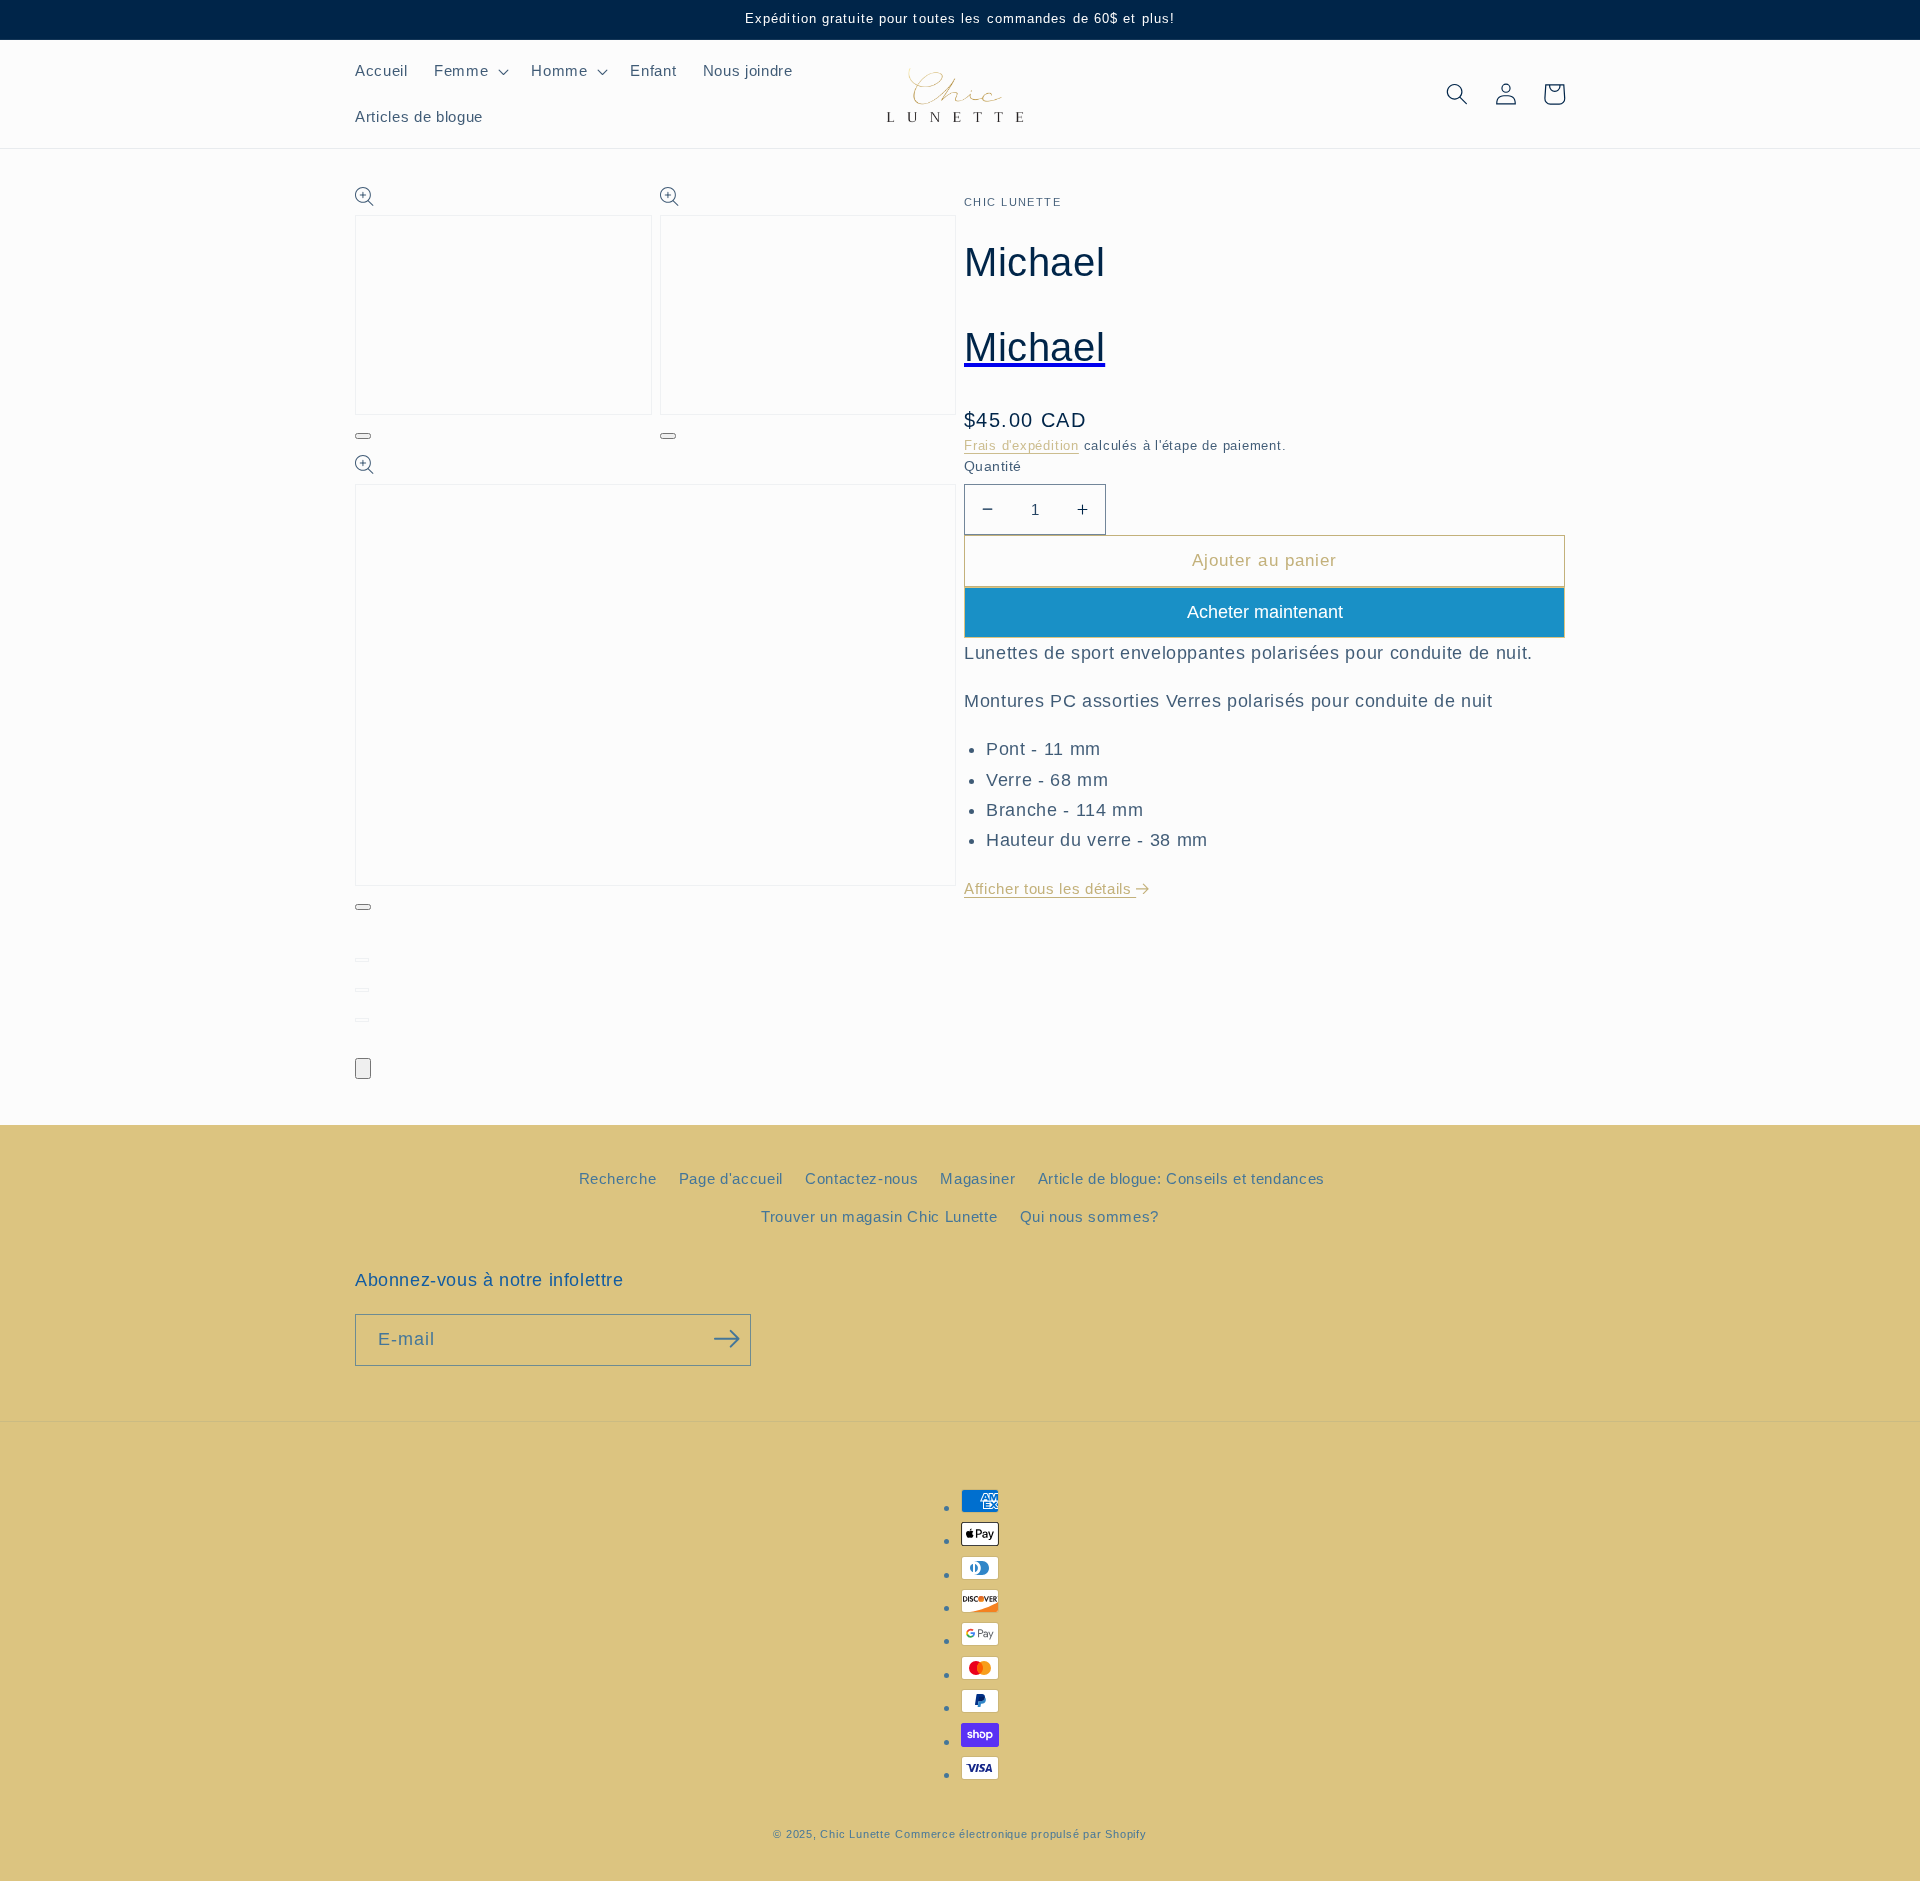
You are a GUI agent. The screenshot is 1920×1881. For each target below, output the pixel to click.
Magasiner (977, 1178)
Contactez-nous (861, 1178)
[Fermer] (363, 1068)
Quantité (993, 466)
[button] (469, 71)
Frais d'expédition (1021, 445)
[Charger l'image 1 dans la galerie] (362, 960)
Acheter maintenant (1265, 612)
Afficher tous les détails (1050, 888)
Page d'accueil (731, 1178)
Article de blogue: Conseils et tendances (1181, 1178)
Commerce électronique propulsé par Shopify (1020, 1834)
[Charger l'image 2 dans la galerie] (362, 990)
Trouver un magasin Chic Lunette (879, 1216)
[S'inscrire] (727, 1338)
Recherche (618, 1178)
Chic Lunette (855, 1834)
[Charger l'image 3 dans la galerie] (362, 1020)
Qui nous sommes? (1090, 1216)
